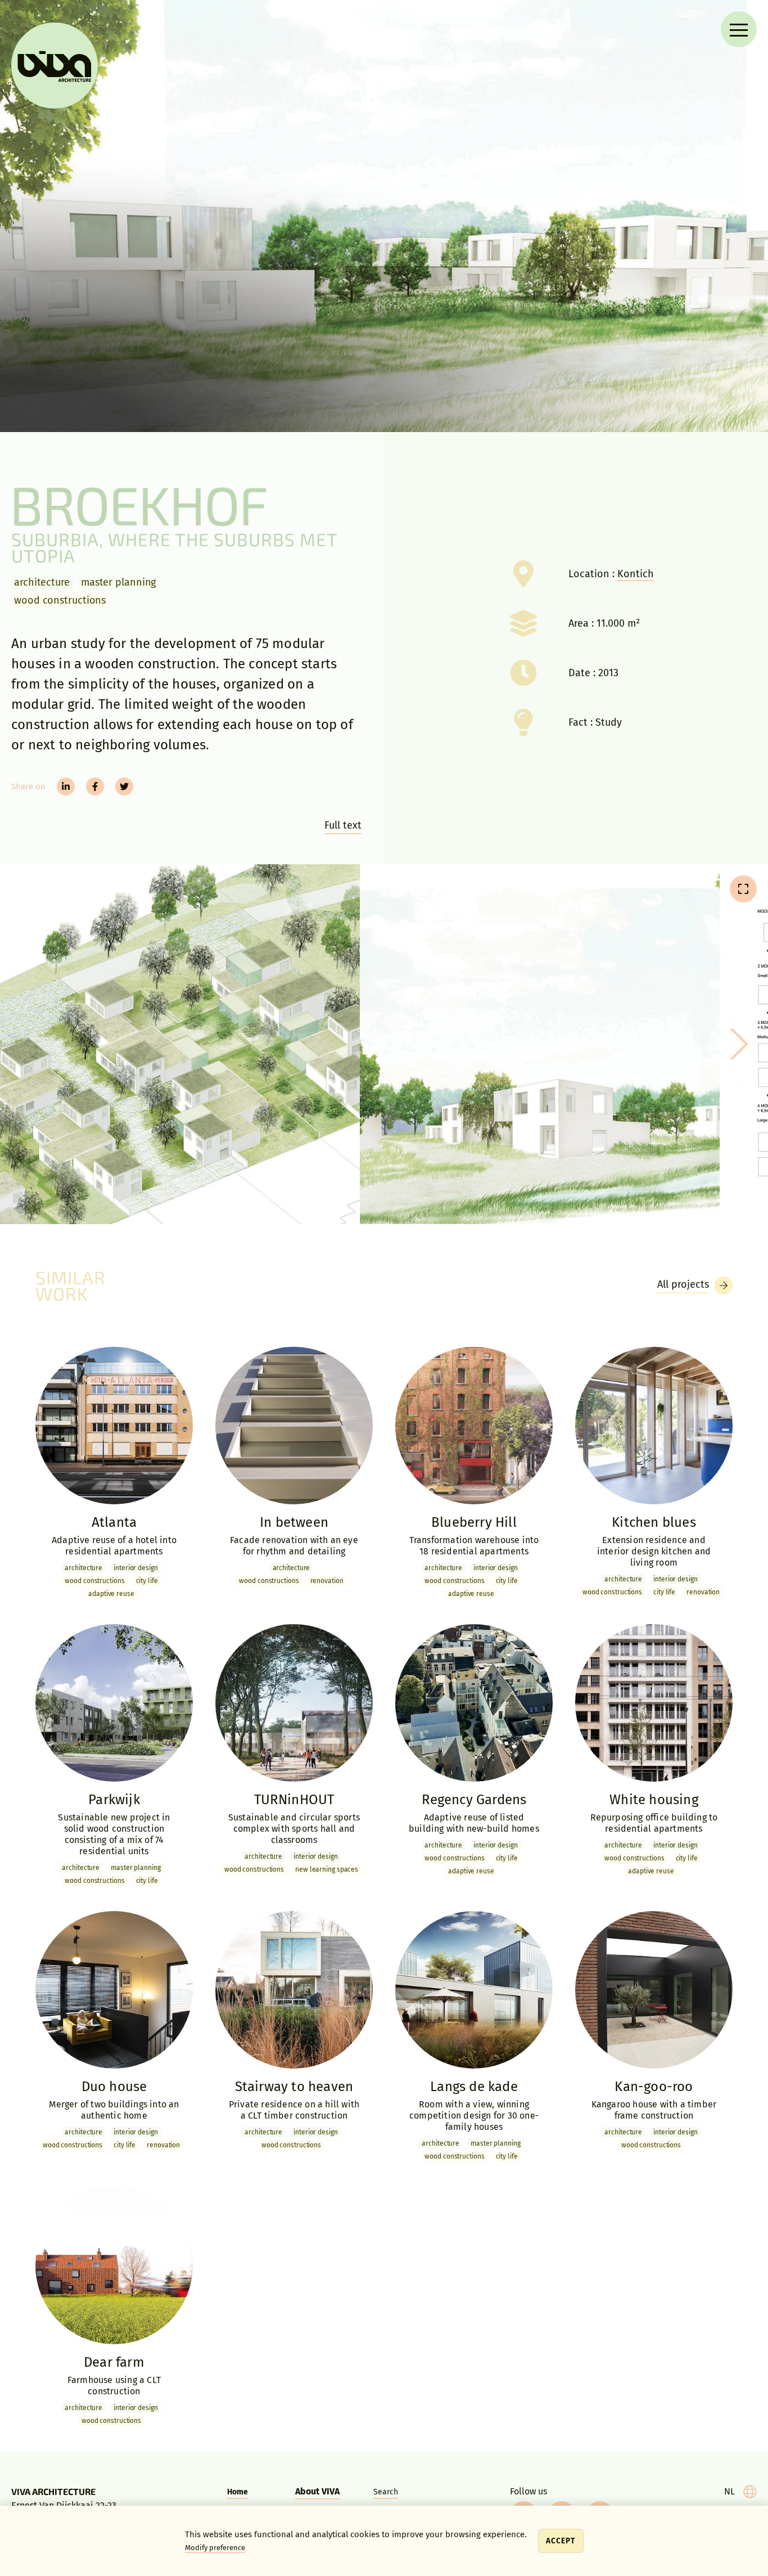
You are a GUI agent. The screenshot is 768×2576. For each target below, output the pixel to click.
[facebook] (95, 786)
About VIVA (317, 2491)
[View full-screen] (743, 889)
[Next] (735, 1044)
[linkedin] (66, 786)
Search (386, 2492)
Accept (561, 2541)
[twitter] (124, 786)
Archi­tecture (42, 582)
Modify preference (215, 2548)
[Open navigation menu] (739, 29)
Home (238, 2492)
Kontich (636, 574)
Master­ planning (119, 582)
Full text (343, 825)
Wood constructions (60, 600)
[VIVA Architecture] (55, 66)
